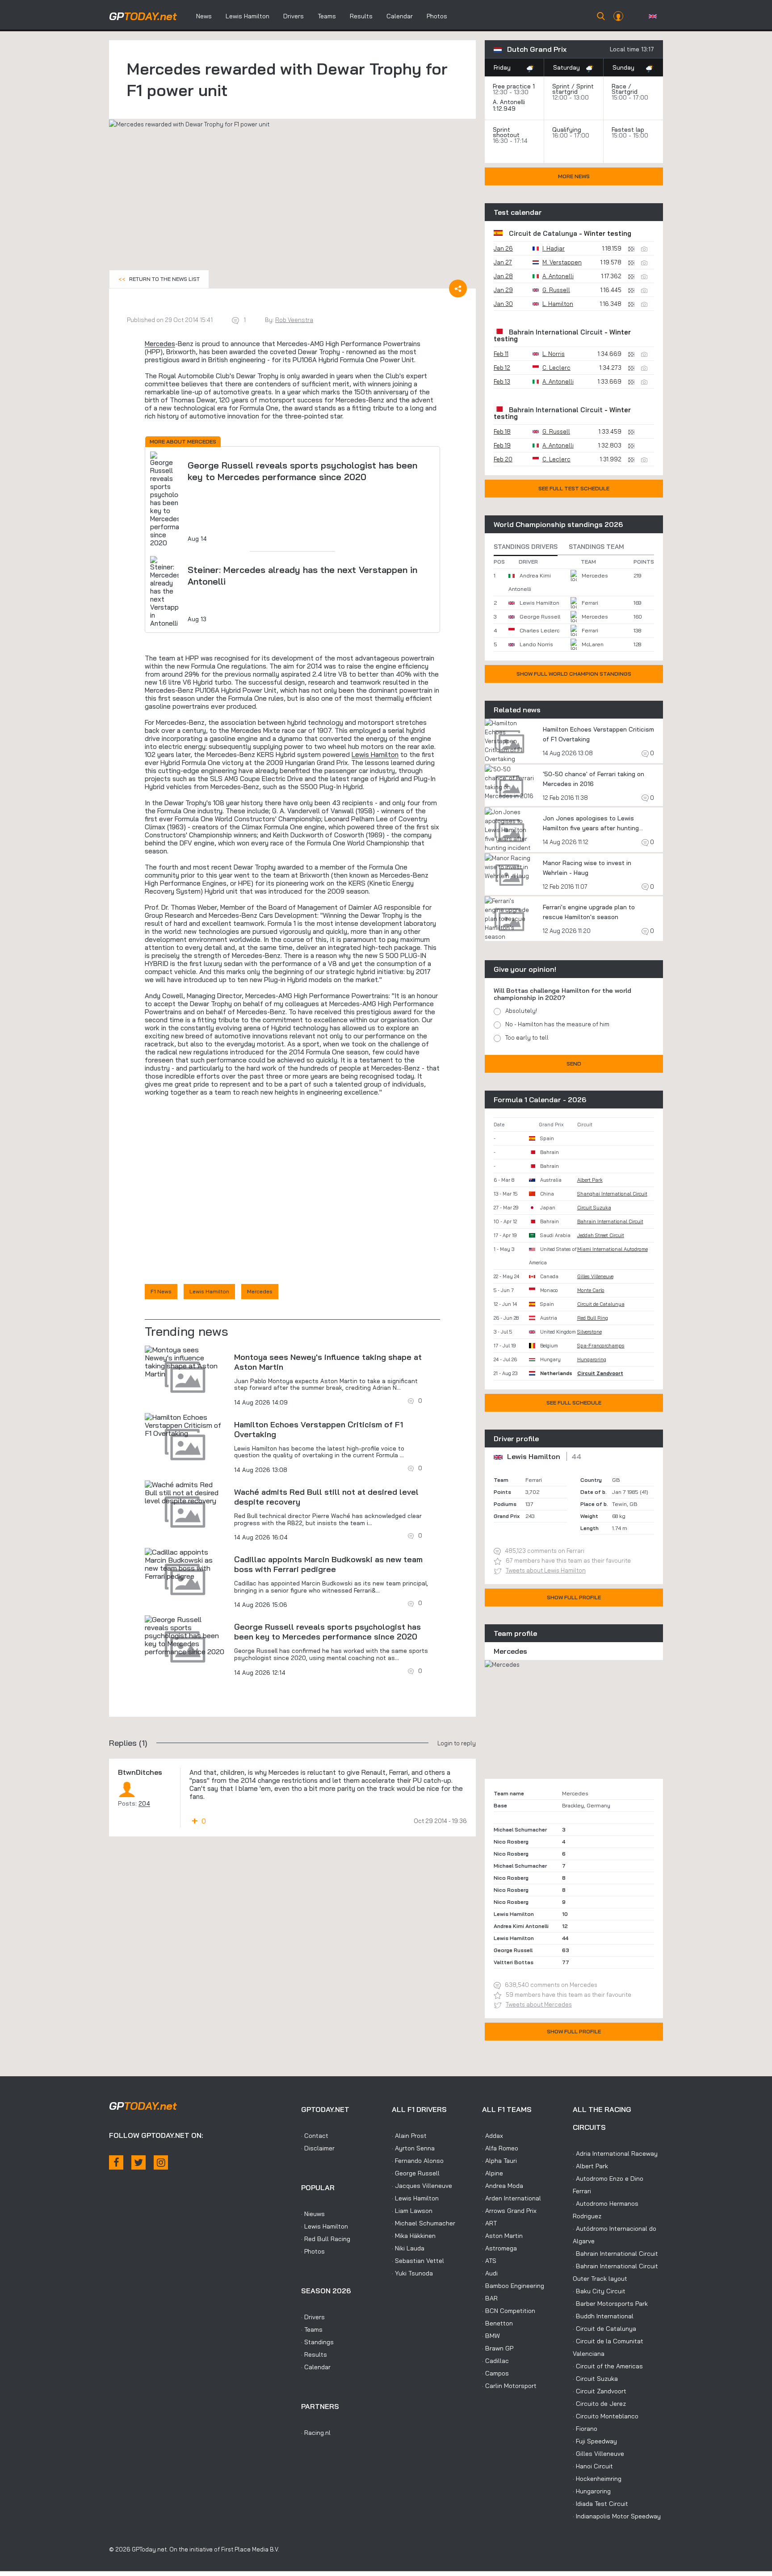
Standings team (596, 547)
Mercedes (160, 344)
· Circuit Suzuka (595, 2379)
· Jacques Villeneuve (422, 2186)
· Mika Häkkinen (414, 2236)
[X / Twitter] (138, 2162)
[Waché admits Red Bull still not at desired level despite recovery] (185, 1493)
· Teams (312, 2329)
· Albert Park (590, 2166)
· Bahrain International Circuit (615, 2254)
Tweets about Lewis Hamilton (546, 1570)
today (143, 16)
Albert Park (590, 1180)
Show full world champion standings (574, 674)
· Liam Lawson (412, 2211)
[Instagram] (161, 2162)
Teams (327, 16)
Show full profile (574, 1597)
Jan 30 (503, 304)
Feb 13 (502, 381)
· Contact (315, 2136)
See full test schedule (574, 488)
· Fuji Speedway (595, 2441)
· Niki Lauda (408, 2248)
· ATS (489, 2261)
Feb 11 (501, 354)
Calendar (400, 16)
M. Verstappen (562, 262)
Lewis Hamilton (248, 16)
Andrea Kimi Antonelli (521, 1926)
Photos (437, 16)
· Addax (493, 2136)
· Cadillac (495, 2361)
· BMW (491, 2336)
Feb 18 (502, 431)
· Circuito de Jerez (599, 2404)
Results (361, 16)
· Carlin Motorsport (509, 2386)
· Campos (495, 2373)
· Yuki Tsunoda (412, 2273)
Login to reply (457, 1743)
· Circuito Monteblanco (606, 2416)
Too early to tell (527, 1037)
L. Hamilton (558, 304)
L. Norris (554, 354)
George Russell (540, 617)
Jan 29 (503, 290)
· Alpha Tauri (499, 2161)
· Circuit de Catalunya (604, 2329)
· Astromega (499, 2248)
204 (144, 1803)
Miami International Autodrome (613, 1249)
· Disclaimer (318, 2148)
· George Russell (416, 2173)
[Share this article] (458, 289)
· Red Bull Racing (326, 2239)
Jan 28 (503, 276)
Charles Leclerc (539, 630)
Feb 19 (502, 445)
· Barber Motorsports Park (610, 2304)
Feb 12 (502, 368)
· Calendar (316, 2367)
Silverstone (589, 1332)
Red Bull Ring (593, 1318)
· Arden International (512, 2198)
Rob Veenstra (294, 320)
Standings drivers (526, 547)
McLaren (593, 644)
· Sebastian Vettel (418, 2261)
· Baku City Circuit (599, 2291)
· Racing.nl (316, 2433)
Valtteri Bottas (514, 1962)
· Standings (317, 2342)
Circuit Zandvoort (600, 1373)
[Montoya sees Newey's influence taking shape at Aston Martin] (185, 1362)
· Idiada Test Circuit (600, 2504)
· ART (489, 2223)
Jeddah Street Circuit (601, 1235)
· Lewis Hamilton (325, 2226)
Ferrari (590, 603)
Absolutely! (521, 1011)
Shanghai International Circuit (612, 1194)
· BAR (490, 2298)
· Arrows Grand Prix (509, 2211)
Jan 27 (503, 262)
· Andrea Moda (503, 2186)
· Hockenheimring (597, 2479)
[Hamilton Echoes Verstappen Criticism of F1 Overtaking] (185, 1425)
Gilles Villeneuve (595, 1276)
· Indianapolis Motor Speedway (617, 2516)
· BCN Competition (509, 2311)
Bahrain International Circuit (556, 332)
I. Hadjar (554, 248)
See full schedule (574, 1403)
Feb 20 (503, 459)
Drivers (294, 16)
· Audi (490, 2273)
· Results (314, 2354)
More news (574, 176)
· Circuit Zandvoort (600, 2391)
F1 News (161, 1291)
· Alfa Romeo (500, 2148)
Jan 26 (503, 248)
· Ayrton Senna (413, 2148)
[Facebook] (116, 2162)
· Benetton (497, 2323)
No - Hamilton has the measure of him (557, 1024)
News (204, 16)
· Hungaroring (592, 2491)
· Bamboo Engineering (513, 2286)
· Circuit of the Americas (608, 2366)
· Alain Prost (409, 2136)
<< (159, 279)
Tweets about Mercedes (539, 2004)
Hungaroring (592, 1359)
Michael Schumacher (520, 1830)
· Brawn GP (498, 2348)
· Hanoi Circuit (593, 2466)
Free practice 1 (514, 86)
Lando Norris (536, 644)
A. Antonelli (509, 102)
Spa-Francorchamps (601, 1346)
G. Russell (556, 290)
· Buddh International (603, 2316)
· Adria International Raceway (615, 2154)
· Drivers (313, 2317)
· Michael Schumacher (424, 2223)
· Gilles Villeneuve (598, 2454)
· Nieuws (313, 2214)
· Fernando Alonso (418, 2161)
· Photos (313, 2251)
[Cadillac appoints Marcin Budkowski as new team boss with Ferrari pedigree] (185, 1564)
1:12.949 (505, 109)
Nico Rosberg (511, 1842)
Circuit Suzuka (594, 1208)
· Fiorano (585, 2429)
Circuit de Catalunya (543, 233)
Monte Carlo (591, 1290)
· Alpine (493, 2173)
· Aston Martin (502, 2236)
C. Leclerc (556, 368)
